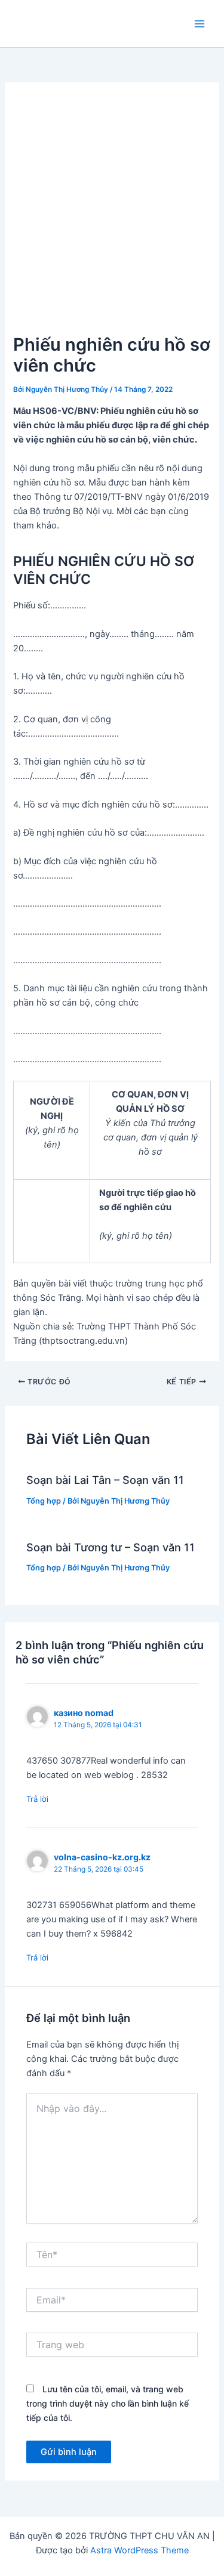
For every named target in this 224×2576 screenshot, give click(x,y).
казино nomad (84, 1713)
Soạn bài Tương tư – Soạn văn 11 (111, 1547)
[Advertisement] (112, 213)
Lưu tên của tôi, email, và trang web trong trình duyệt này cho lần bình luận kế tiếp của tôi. (108, 2403)
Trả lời (37, 1799)
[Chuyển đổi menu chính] (200, 24)
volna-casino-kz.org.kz (102, 1857)
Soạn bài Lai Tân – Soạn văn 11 (105, 1480)
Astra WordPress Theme (139, 2550)
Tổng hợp (44, 1501)
